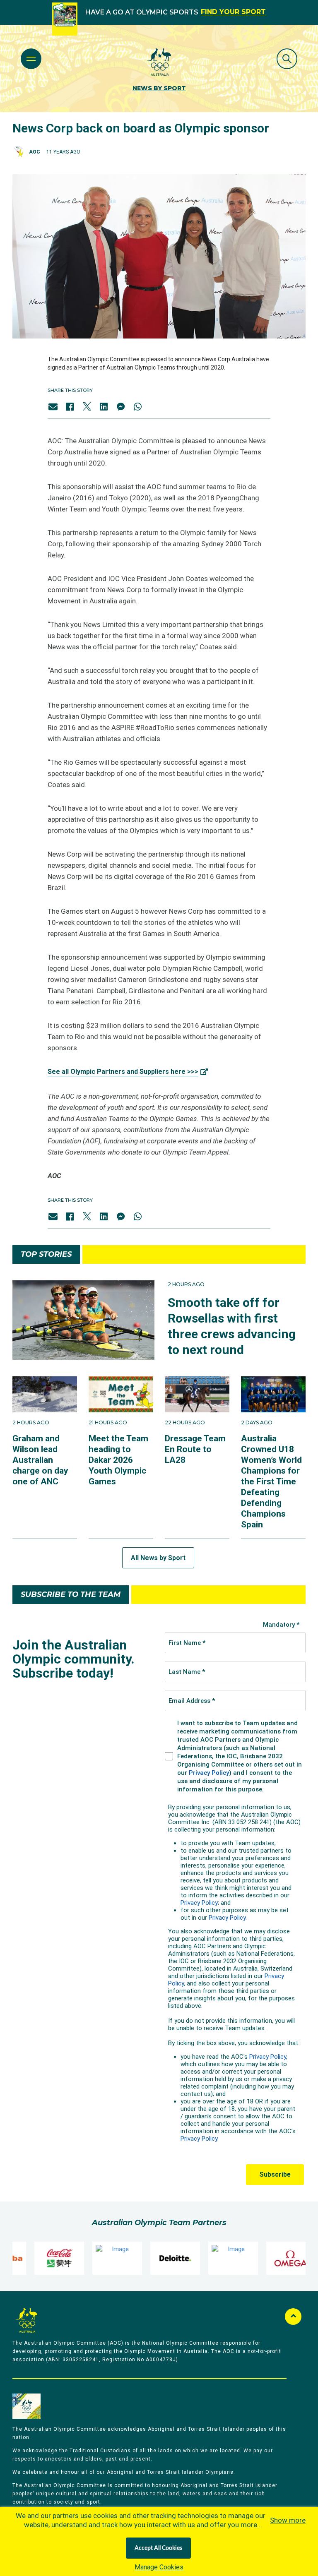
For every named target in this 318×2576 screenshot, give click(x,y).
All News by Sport (158, 1558)
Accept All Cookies (158, 2548)
